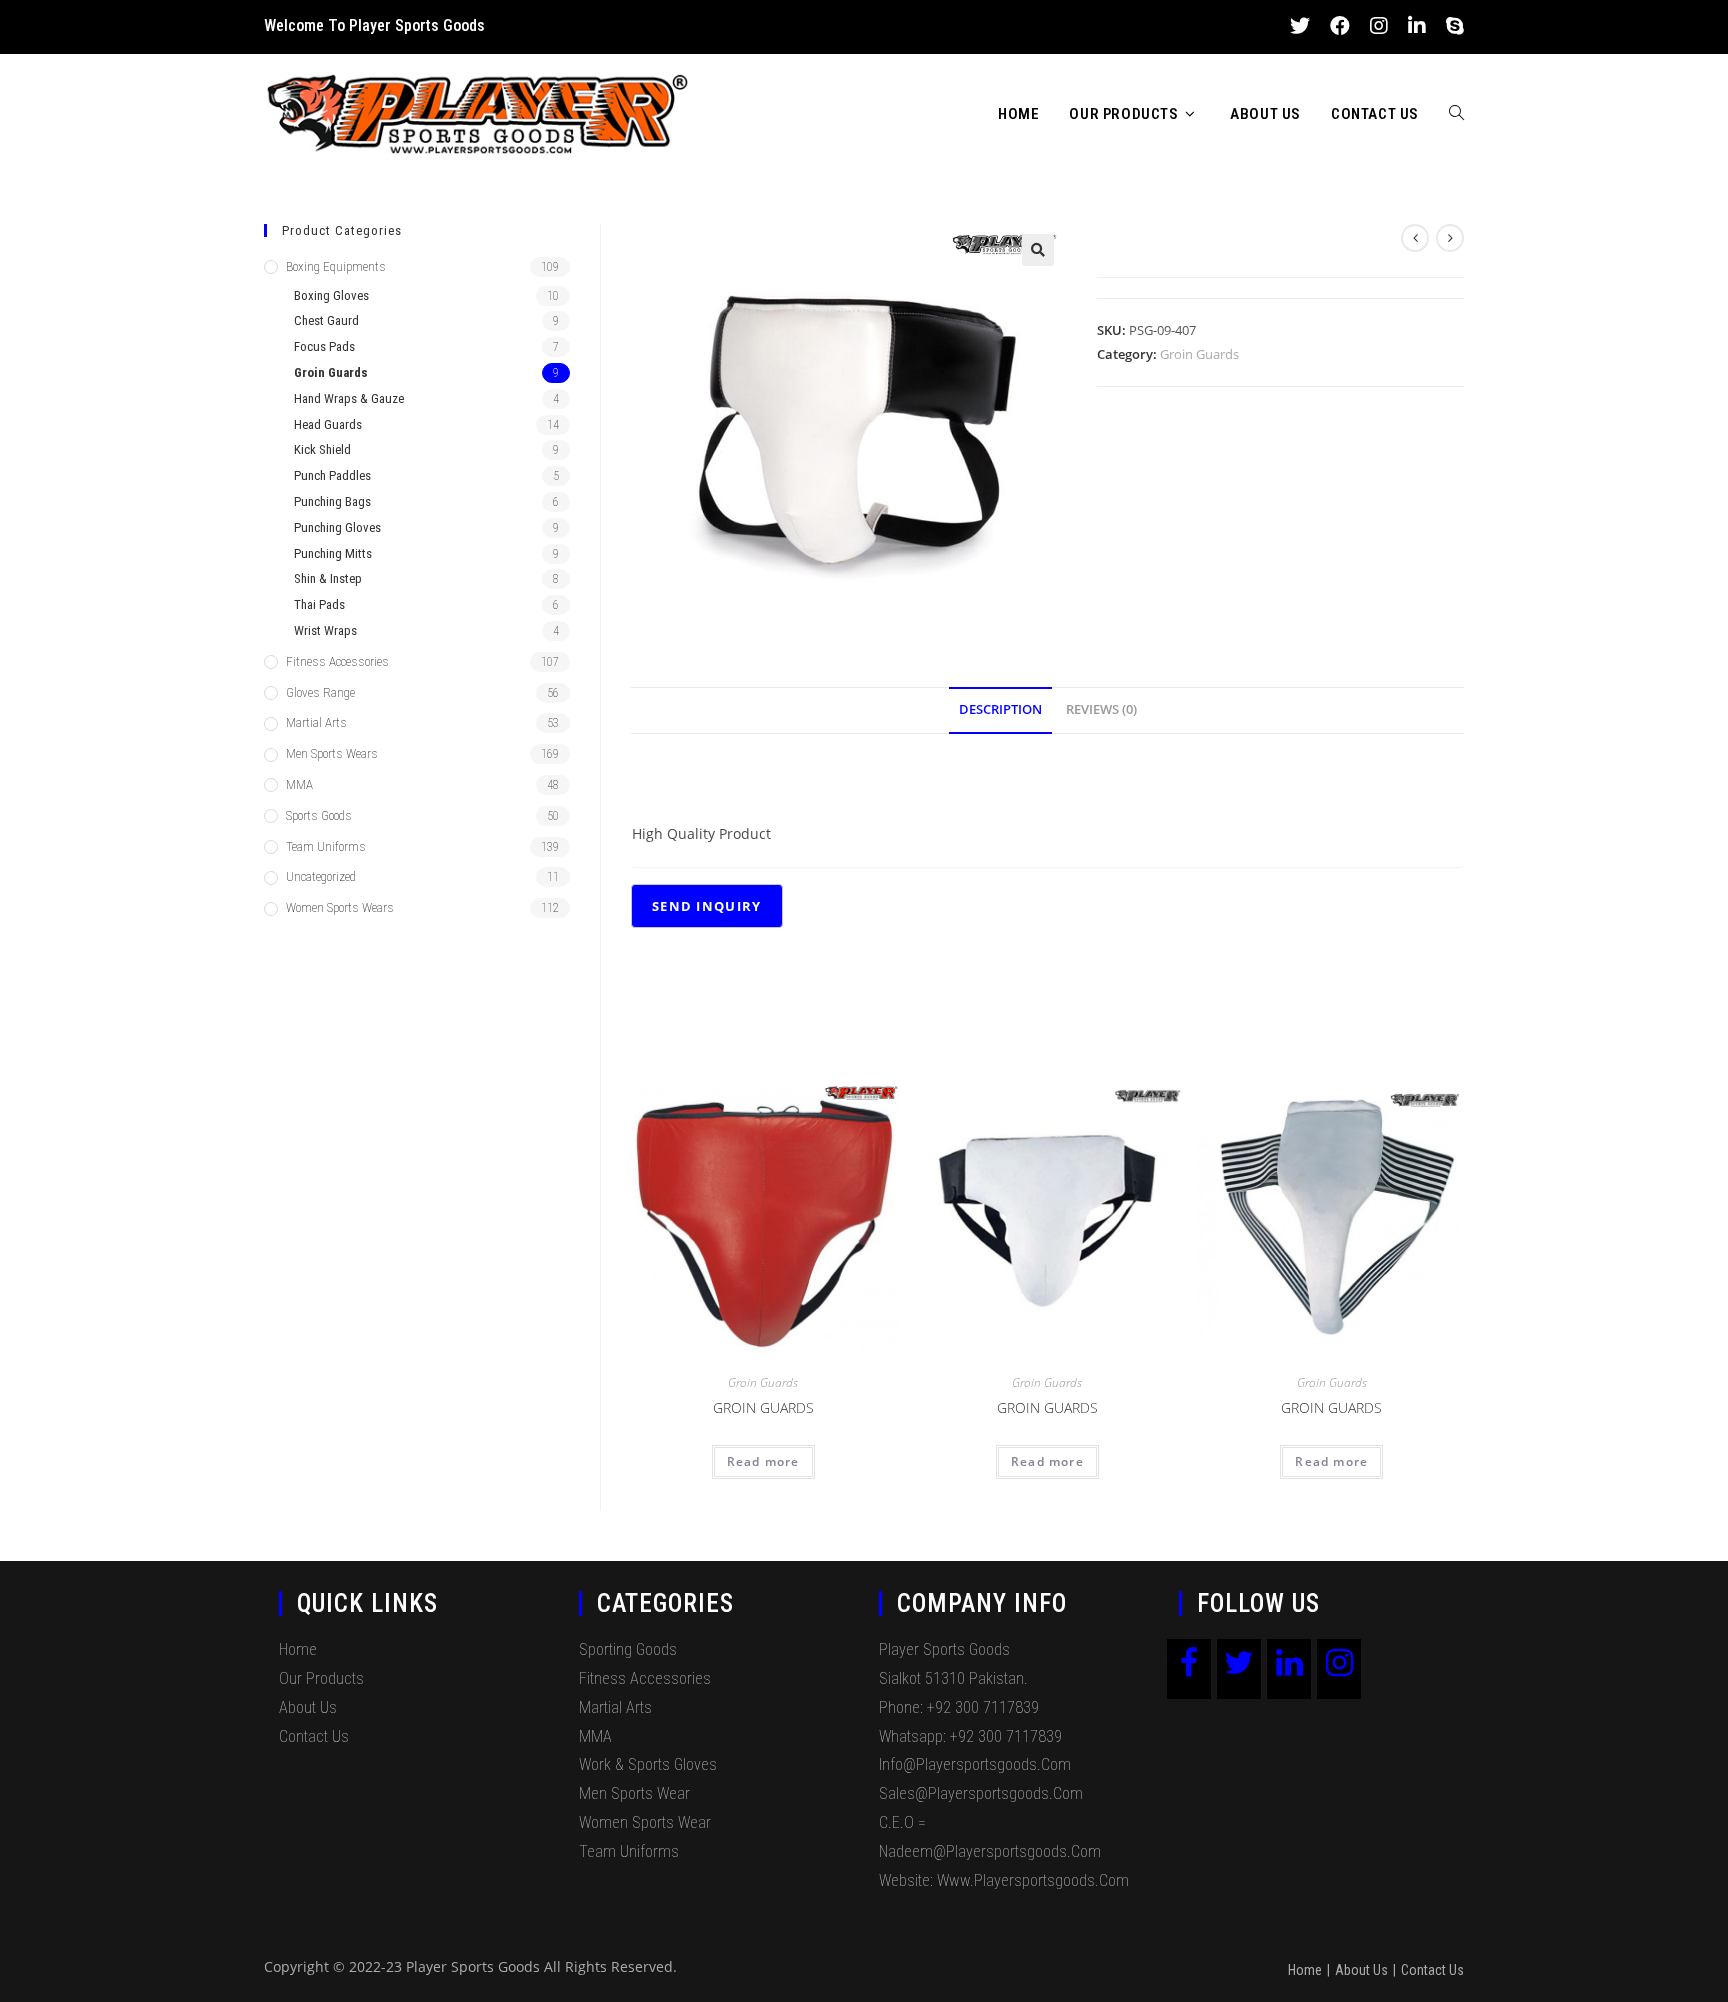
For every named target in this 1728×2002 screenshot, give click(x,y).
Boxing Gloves (331, 295)
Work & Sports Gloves (648, 1764)
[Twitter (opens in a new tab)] (1300, 26)
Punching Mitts (333, 553)
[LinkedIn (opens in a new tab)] (1417, 26)
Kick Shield (322, 449)
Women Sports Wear (645, 1822)
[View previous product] (1415, 238)
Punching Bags (332, 501)
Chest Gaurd (326, 320)
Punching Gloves (337, 527)
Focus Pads (324, 346)
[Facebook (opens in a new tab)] (1340, 26)
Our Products (321, 1678)
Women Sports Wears (340, 907)
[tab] (1000, 710)
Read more (763, 1461)
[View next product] (1450, 238)
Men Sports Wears (332, 753)
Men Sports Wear (634, 1793)
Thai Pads (319, 604)
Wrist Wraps (325, 630)
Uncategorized (321, 876)
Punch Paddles (332, 475)
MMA (299, 784)
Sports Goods (319, 815)
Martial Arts (316, 722)
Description (1000, 709)
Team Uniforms (326, 846)
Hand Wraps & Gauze (349, 398)
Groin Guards (1199, 354)
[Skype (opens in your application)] (1450, 26)
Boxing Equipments (336, 266)
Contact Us (314, 1736)
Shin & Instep (328, 578)
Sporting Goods (628, 1649)
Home (298, 1649)
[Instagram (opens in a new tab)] (1379, 26)
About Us (308, 1707)
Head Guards (328, 424)
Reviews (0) (1101, 709)
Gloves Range (320, 692)
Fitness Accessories (337, 661)
